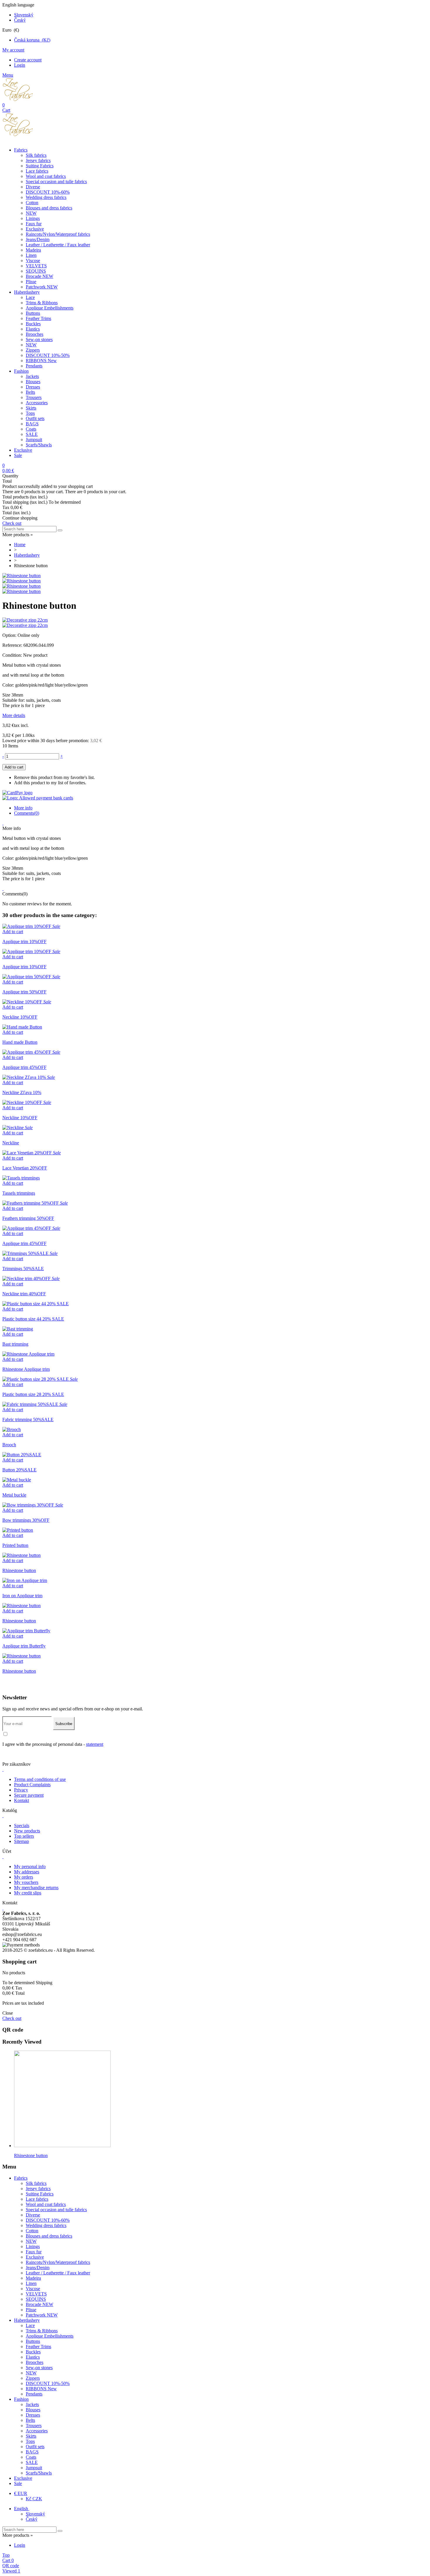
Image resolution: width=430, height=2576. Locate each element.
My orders (24, 1877)
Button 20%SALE (19, 1470)
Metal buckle (14, 1495)
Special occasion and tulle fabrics (56, 182)
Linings (33, 218)
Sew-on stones (39, 339)
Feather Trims (38, 318)
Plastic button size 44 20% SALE (33, 1319)
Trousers (34, 397)
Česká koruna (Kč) (32, 40)
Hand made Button (20, 1042)
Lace (30, 297)
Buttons (33, 313)
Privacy (21, 1790)
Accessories (37, 403)
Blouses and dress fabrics (49, 208)
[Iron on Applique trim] (25, 1580)
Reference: (13, 645)
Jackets (32, 376)
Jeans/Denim (38, 239)
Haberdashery (27, 292)
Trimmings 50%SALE (23, 1269)
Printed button (15, 1545)
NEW (31, 213)
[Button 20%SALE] (22, 1455)
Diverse (33, 187)
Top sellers (24, 1836)
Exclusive (35, 229)
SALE (32, 434)
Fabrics (21, 150)
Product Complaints (32, 1785)
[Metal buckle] (17, 1480)
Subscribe (64, 1724)
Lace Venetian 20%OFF (25, 1168)
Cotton (32, 203)
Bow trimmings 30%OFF (26, 1520)
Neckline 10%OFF (20, 1017)
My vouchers (26, 1882)
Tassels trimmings (19, 1193)
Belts (30, 392)
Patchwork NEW (42, 287)
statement (95, 1744)
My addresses (27, 1872)
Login (20, 65)
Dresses (33, 387)
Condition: (13, 655)
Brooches (35, 334)
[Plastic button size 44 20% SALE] (36, 1304)
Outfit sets (35, 418)
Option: (10, 635)
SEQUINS (36, 271)
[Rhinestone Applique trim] (28, 1354)
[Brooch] (12, 1429)
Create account (28, 60)
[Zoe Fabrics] (18, 100)
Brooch (9, 1445)
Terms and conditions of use (40, 1779)
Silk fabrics (36, 155)
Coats (31, 429)
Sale (18, 455)
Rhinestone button (19, 1570)
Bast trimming (15, 1344)
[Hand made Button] (22, 1027)
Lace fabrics (37, 171)
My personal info (30, 1866)
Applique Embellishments (50, 308)
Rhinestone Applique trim (26, 1369)
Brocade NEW (39, 276)
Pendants (34, 366)
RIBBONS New (41, 361)
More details (14, 715)
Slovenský (24, 15)
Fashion (21, 371)
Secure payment (29, 1795)
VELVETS (36, 266)
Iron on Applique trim (22, 1596)
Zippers (33, 350)
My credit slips (28, 1893)
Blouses (33, 382)
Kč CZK (34, 2499)
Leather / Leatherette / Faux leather (58, 245)
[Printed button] (18, 1530)
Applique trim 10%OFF (24, 942)
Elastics (33, 329)
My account (13, 50)
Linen (31, 255)
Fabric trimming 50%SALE (28, 1419)
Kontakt (21, 1800)
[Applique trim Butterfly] (26, 1631)
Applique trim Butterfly (24, 1646)
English (22, 2509)
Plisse (31, 282)
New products (27, 1831)
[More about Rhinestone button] (62, 2146)
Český (20, 20)
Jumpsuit (34, 440)
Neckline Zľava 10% (22, 1092)
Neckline (11, 1143)
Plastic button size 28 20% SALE (33, 1394)
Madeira (33, 250)
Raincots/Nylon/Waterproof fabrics (58, 234)
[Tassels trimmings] (21, 1178)
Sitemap (21, 1841)
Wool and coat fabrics (46, 176)
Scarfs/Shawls (39, 445)
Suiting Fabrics (40, 166)
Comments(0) (27, 813)
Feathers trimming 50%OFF (28, 1218)
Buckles (33, 324)
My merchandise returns (36, 1888)
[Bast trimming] (18, 1329)
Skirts (31, 408)
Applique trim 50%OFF (24, 992)
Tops (30, 413)
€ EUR (21, 2493)
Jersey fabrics (38, 160)
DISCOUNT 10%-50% (48, 355)
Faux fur (34, 224)
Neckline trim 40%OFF (24, 1294)
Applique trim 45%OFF (24, 1067)
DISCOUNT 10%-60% (48, 192)
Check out (12, 523)
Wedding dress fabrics (46, 197)
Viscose (33, 260)
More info (23, 808)
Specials (22, 1826)
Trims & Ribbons (42, 303)
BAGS (32, 424)
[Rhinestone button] (21, 576)
